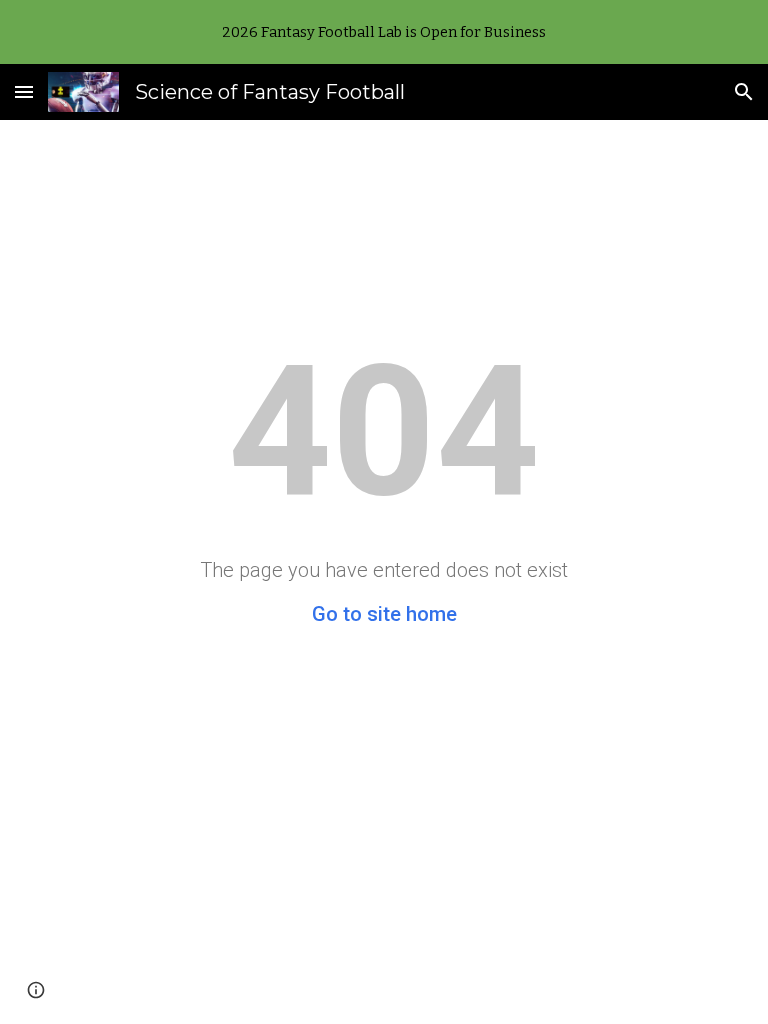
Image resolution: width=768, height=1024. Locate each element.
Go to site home (384, 614)
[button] (24, 91)
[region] (384, 32)
